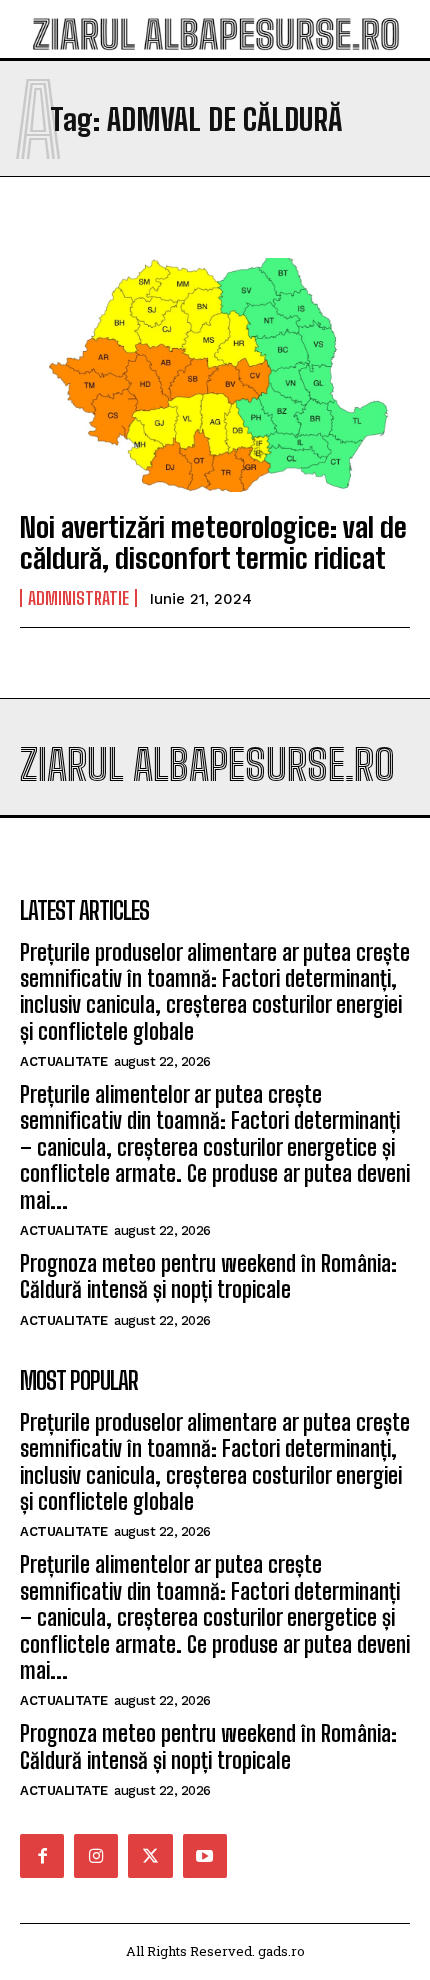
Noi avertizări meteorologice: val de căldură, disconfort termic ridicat (213, 542)
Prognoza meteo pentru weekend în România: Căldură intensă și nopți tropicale (208, 1276)
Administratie (78, 598)
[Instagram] (96, 1856)
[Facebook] (42, 1856)
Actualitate (64, 1061)
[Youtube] (205, 1856)
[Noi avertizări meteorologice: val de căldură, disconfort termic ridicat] (215, 375)
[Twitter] (150, 1856)
